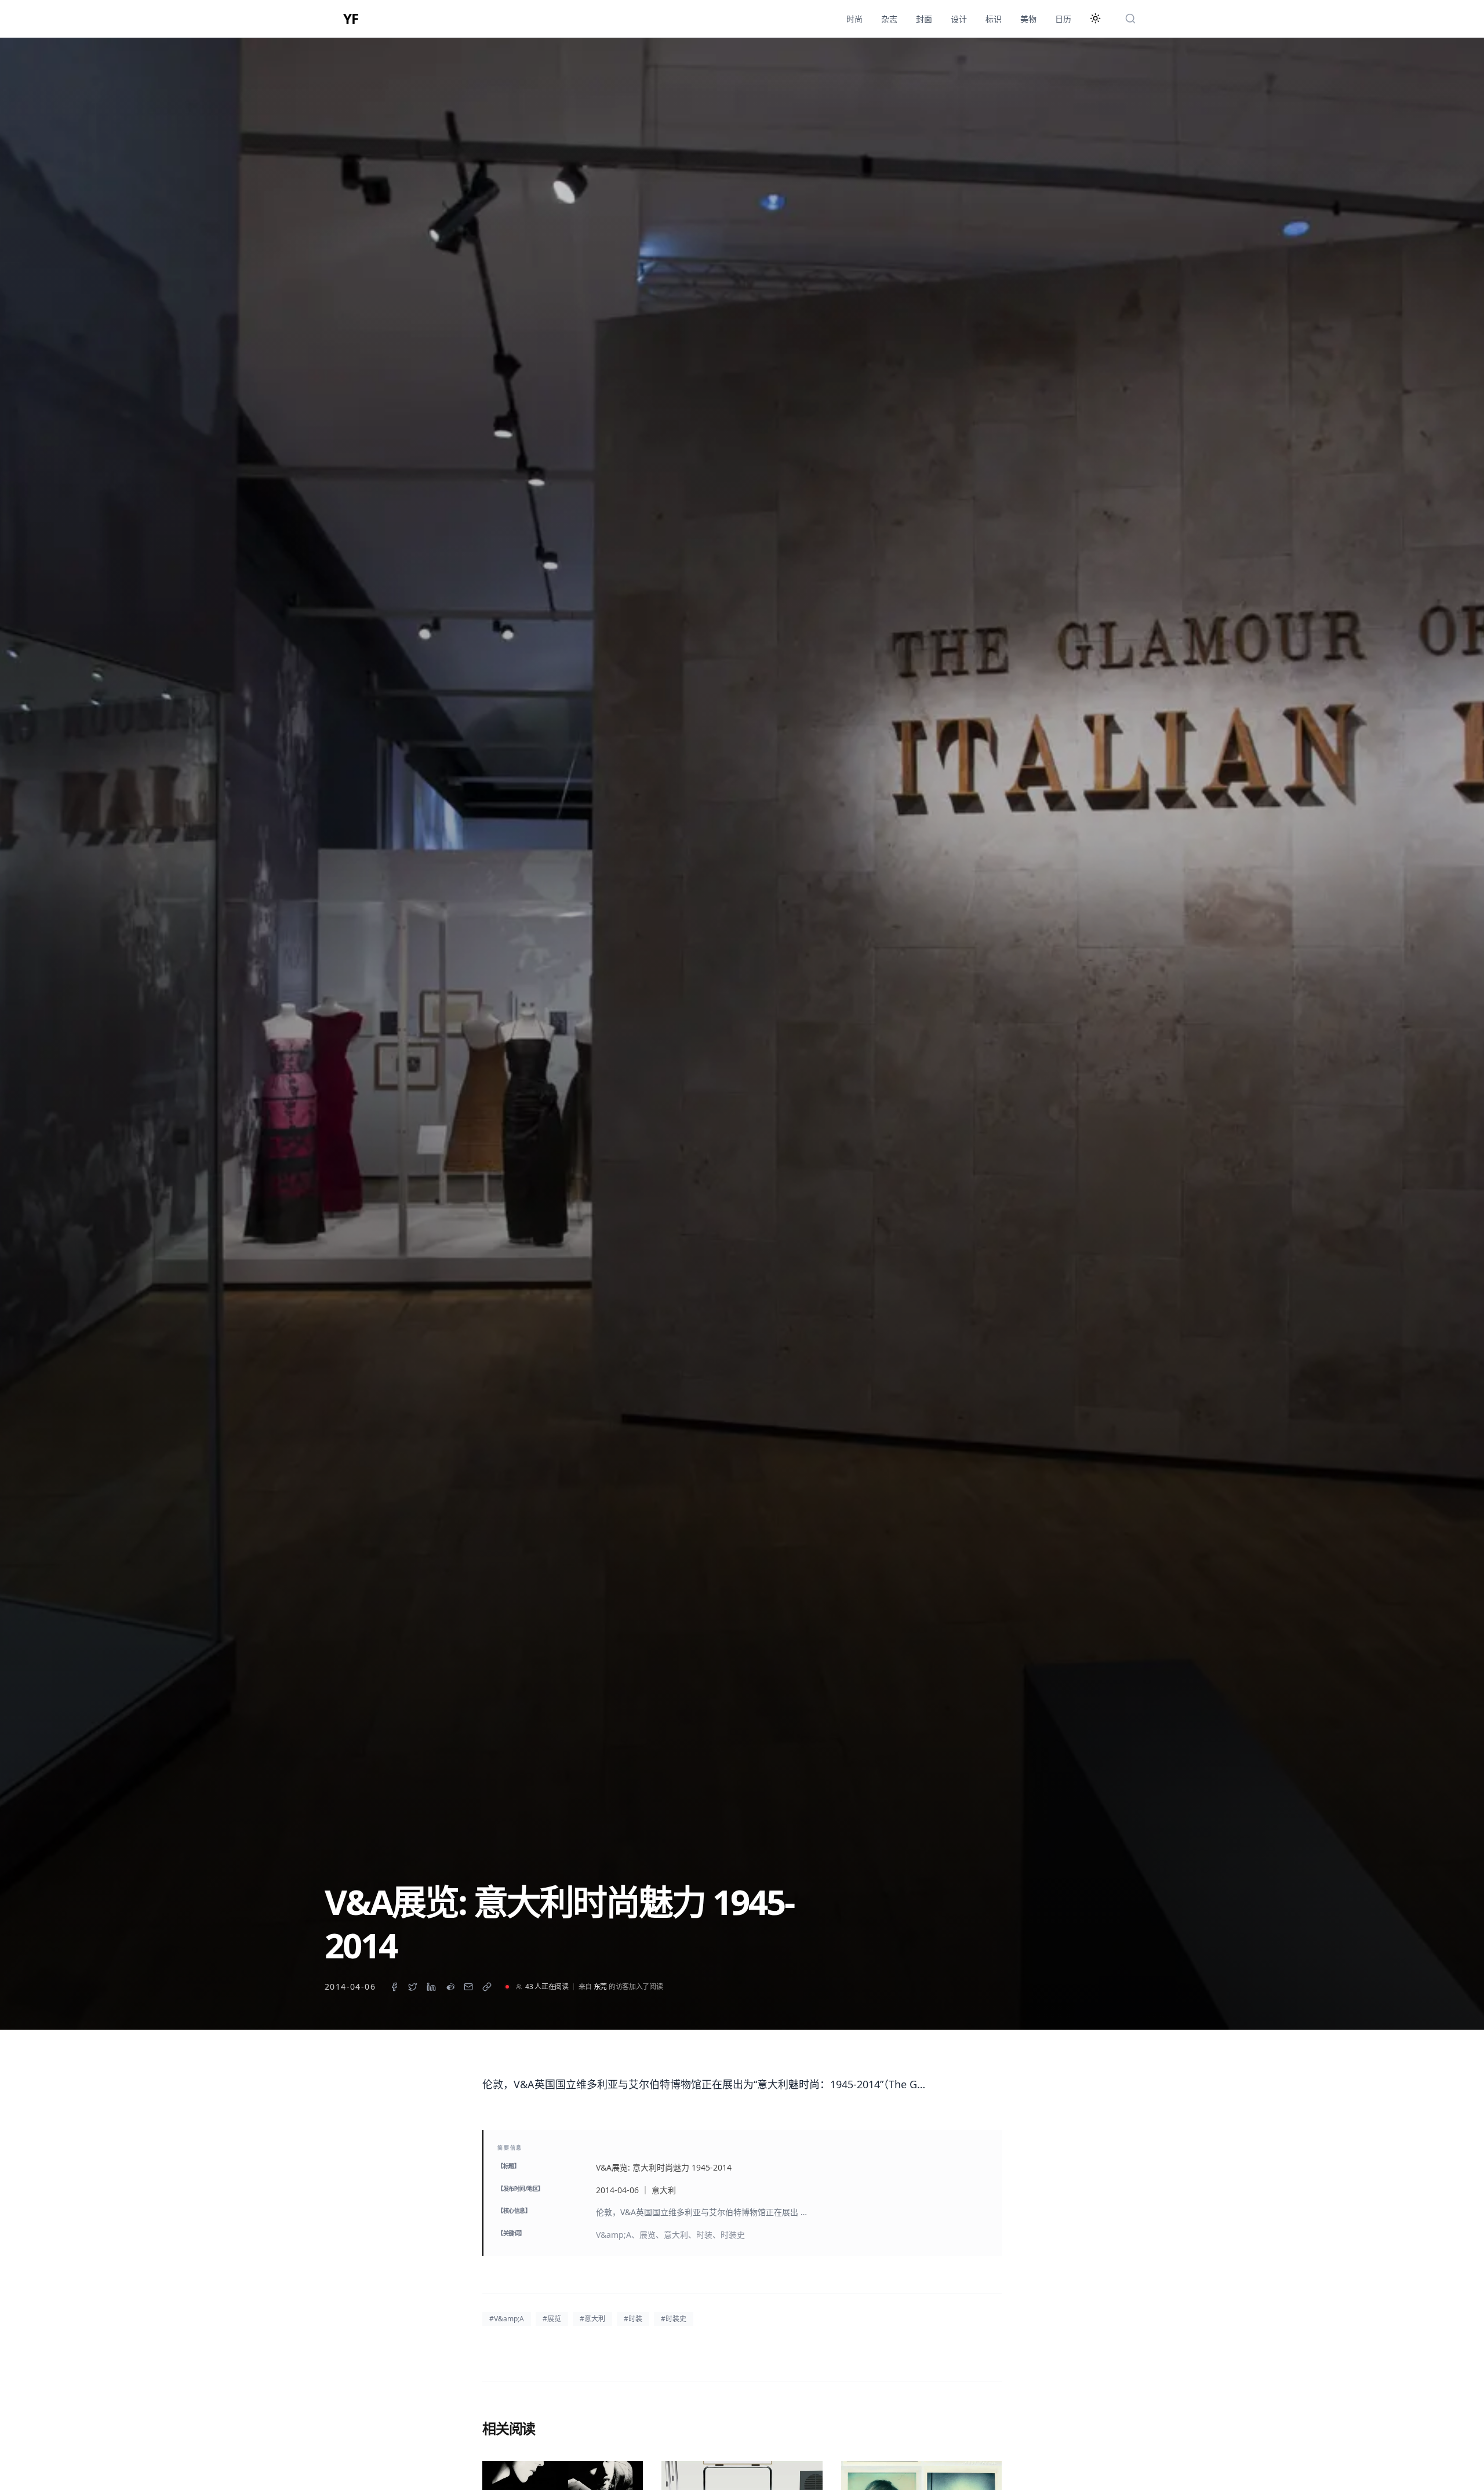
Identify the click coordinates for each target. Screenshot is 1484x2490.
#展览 (552, 2319)
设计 (959, 19)
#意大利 (592, 2319)
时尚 (854, 19)
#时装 (633, 2319)
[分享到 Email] (468, 1987)
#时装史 (674, 2319)
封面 (924, 19)
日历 (1063, 19)
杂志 (889, 19)
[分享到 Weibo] (450, 1987)
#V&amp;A (507, 2319)
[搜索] (1130, 19)
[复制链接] (487, 1987)
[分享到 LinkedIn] (431, 1987)
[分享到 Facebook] (394, 1987)
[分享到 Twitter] (413, 1987)
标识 (994, 19)
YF (351, 19)
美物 (1028, 19)
